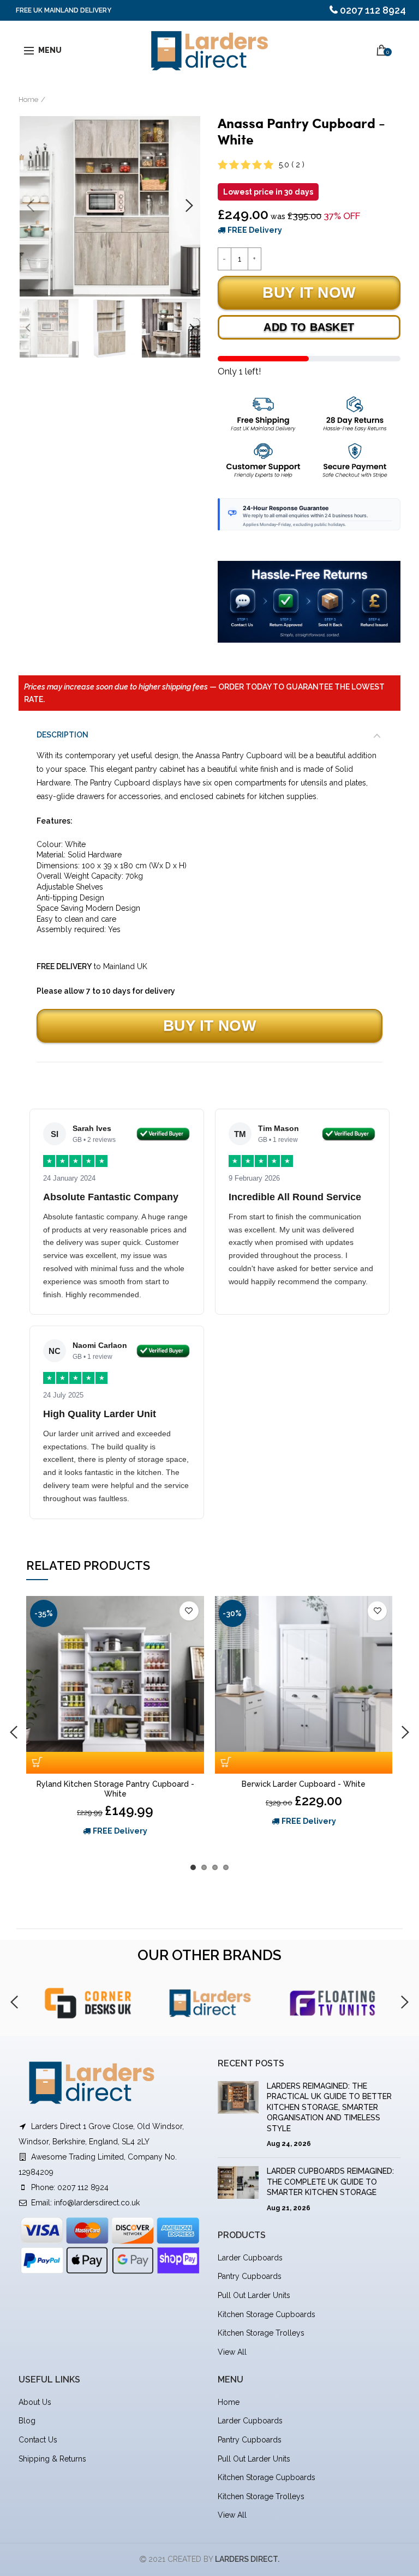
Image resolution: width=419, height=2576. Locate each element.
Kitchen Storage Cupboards (267, 2314)
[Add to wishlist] (189, 1611)
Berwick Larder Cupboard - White (304, 1784)
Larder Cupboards (250, 2258)
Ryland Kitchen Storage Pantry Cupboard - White (115, 1789)
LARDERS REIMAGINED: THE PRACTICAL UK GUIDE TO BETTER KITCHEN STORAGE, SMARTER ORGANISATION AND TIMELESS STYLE (329, 2107)
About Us (35, 2402)
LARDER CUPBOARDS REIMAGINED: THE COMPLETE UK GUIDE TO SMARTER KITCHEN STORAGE (330, 2182)
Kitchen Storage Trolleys (261, 2333)
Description (62, 735)
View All (232, 2352)
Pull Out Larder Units (254, 2295)
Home (28, 99)
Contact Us (38, 2440)
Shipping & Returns (52, 2459)
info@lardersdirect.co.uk (97, 2203)
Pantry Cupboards (250, 2276)
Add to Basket (309, 327)
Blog (27, 2421)
